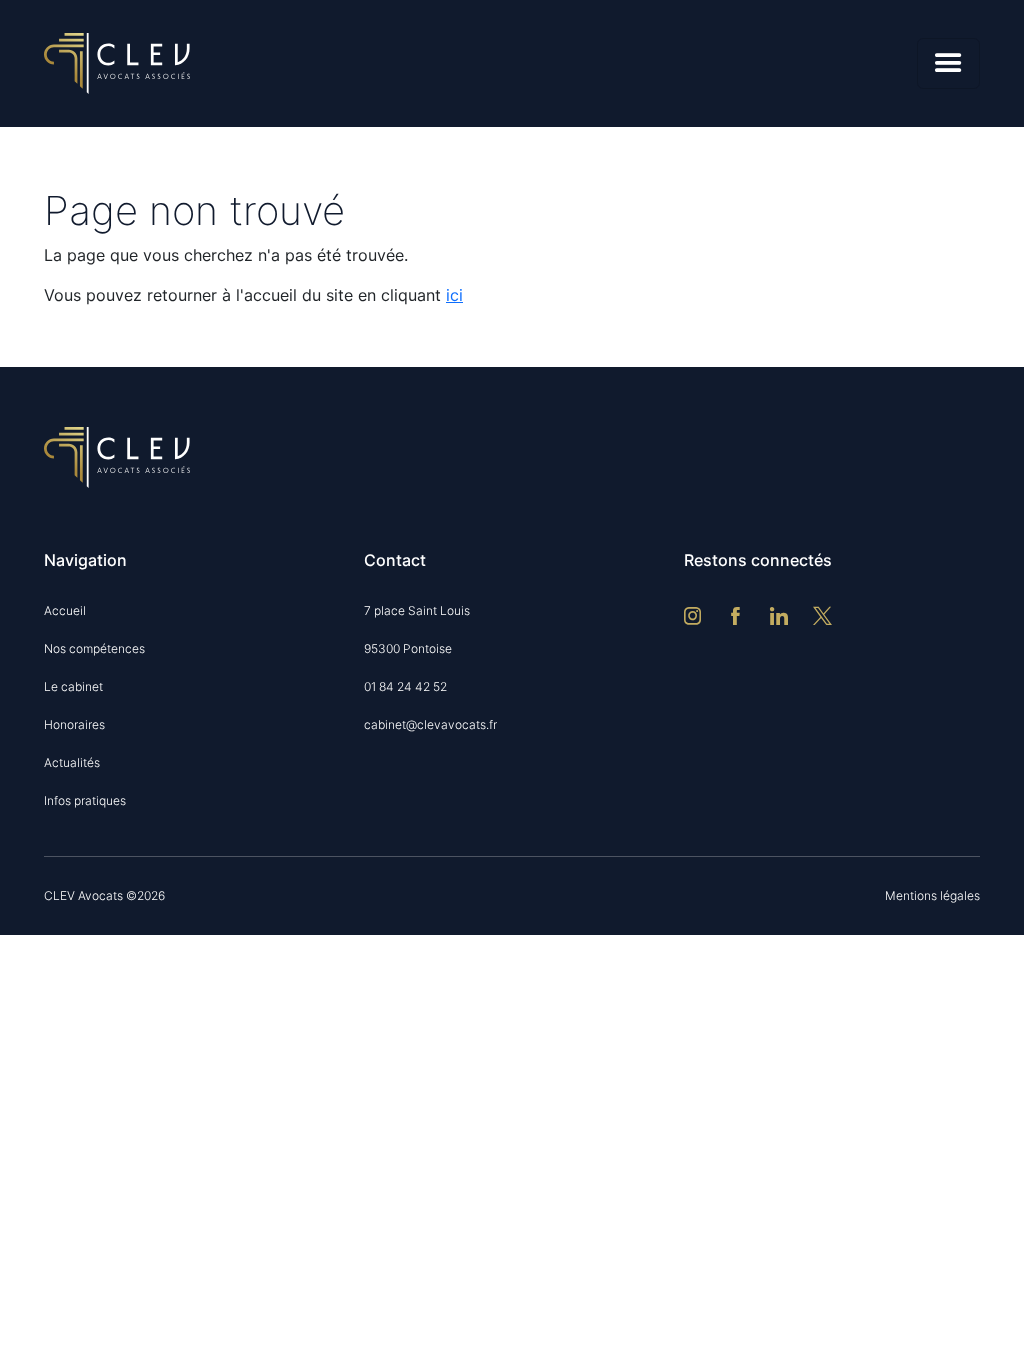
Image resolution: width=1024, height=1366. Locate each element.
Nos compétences (94, 648)
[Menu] (948, 63)
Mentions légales (932, 895)
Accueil (65, 610)
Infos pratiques (85, 800)
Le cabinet (73, 686)
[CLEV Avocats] (117, 62)
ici (454, 295)
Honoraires (74, 724)
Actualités (72, 762)
